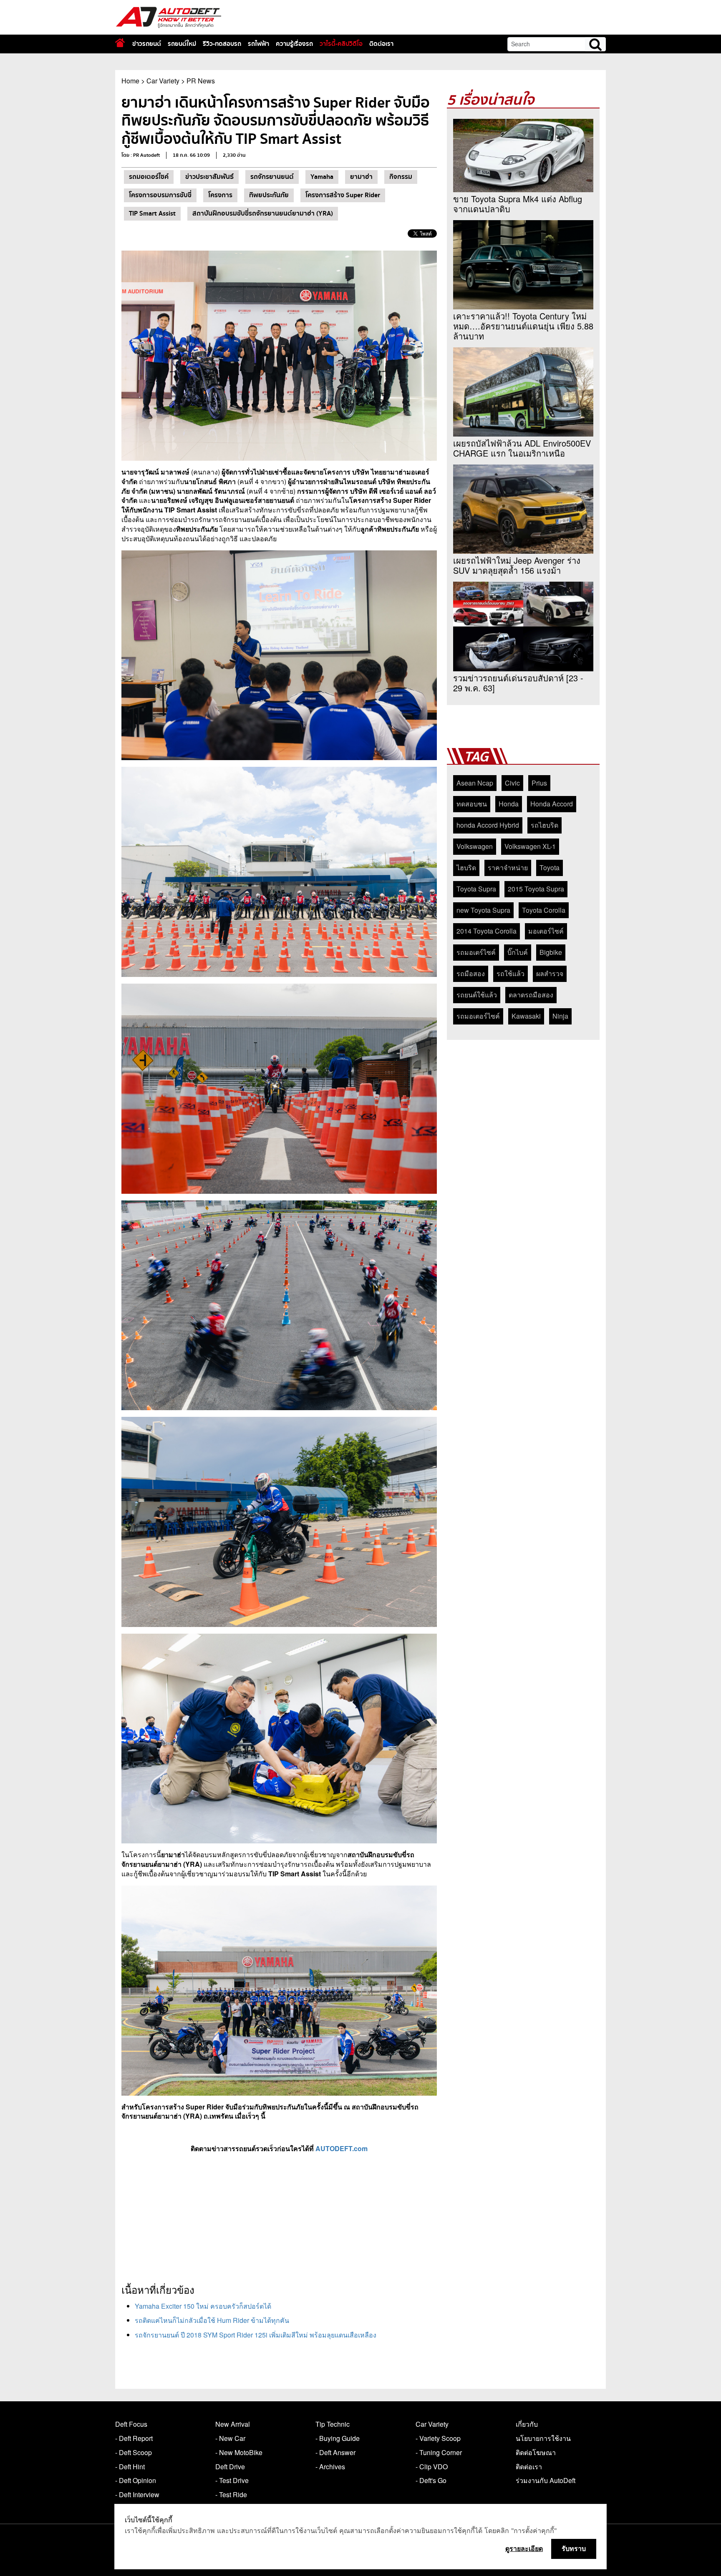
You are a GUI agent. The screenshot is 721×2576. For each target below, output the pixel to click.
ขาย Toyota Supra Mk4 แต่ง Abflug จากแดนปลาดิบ (518, 204)
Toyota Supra (476, 889)
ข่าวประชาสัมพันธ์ (209, 177)
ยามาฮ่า (361, 177)
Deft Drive (230, 2467)
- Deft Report (134, 2438)
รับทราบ (574, 2548)
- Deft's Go (431, 2480)
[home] (120, 43)
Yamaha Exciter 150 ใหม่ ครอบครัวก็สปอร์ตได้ (203, 2306)
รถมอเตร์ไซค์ (476, 952)
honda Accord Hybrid (488, 825)
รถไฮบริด (545, 825)
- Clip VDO (432, 2467)
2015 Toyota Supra (536, 889)
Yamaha (322, 177)
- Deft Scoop (134, 2452)
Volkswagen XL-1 (530, 846)
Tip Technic (333, 2424)
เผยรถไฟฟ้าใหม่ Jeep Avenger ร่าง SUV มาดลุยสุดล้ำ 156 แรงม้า (517, 565)
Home (130, 81)
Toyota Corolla (544, 910)
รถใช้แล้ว (510, 973)
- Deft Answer (335, 2452)
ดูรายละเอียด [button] (524, 2548)
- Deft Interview (137, 2494)
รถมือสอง (471, 973)
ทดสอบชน (472, 804)
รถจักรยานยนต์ (272, 177)
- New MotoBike (239, 2452)
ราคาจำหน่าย (508, 867)
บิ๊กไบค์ (518, 952)
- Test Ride (231, 2494)
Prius (539, 783)
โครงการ (220, 195)
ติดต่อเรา (381, 44)
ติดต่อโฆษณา (536, 2452)
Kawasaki (526, 1016)
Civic (512, 783)
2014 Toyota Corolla (487, 931)
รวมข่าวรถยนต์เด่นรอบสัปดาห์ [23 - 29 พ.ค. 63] (518, 683)
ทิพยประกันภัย (269, 195)
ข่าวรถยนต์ (147, 44)
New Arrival (233, 2424)
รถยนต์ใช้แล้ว (477, 995)
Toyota (550, 867)
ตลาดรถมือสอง (531, 995)
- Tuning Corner (439, 2452)
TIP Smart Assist (152, 213)
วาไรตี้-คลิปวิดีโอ (341, 44)
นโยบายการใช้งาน (543, 2438)
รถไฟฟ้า (258, 44)
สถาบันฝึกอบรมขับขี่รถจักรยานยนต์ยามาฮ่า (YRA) (263, 213)
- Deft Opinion (136, 2480)
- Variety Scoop (438, 2438)
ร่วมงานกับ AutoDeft (546, 2480)
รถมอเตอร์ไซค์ (149, 177)
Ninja (560, 1016)
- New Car (230, 2438)
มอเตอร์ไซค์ (546, 931)
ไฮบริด (466, 867)
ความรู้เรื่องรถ (294, 44)
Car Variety (163, 81)
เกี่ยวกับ (527, 2424)
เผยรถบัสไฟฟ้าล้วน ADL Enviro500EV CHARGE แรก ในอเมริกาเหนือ (522, 448)
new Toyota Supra (483, 910)
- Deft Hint (130, 2467)
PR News (201, 81)
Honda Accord (552, 804)
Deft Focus (131, 2424)
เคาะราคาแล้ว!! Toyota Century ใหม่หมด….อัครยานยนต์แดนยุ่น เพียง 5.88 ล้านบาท (523, 326)
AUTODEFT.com (342, 2148)
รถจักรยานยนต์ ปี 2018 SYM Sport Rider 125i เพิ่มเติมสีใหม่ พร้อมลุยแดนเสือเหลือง (256, 2335)
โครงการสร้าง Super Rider (343, 195)
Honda (509, 804)
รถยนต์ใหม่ (182, 44)
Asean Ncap (475, 783)
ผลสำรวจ (550, 973)
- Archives (330, 2467)
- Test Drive (232, 2480)
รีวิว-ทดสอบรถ (222, 44)
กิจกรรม (401, 177)
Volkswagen (475, 846)
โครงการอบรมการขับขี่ (160, 195)
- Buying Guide (338, 2438)
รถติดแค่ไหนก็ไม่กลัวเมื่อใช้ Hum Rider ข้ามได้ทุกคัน (212, 2320)
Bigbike (551, 952)
